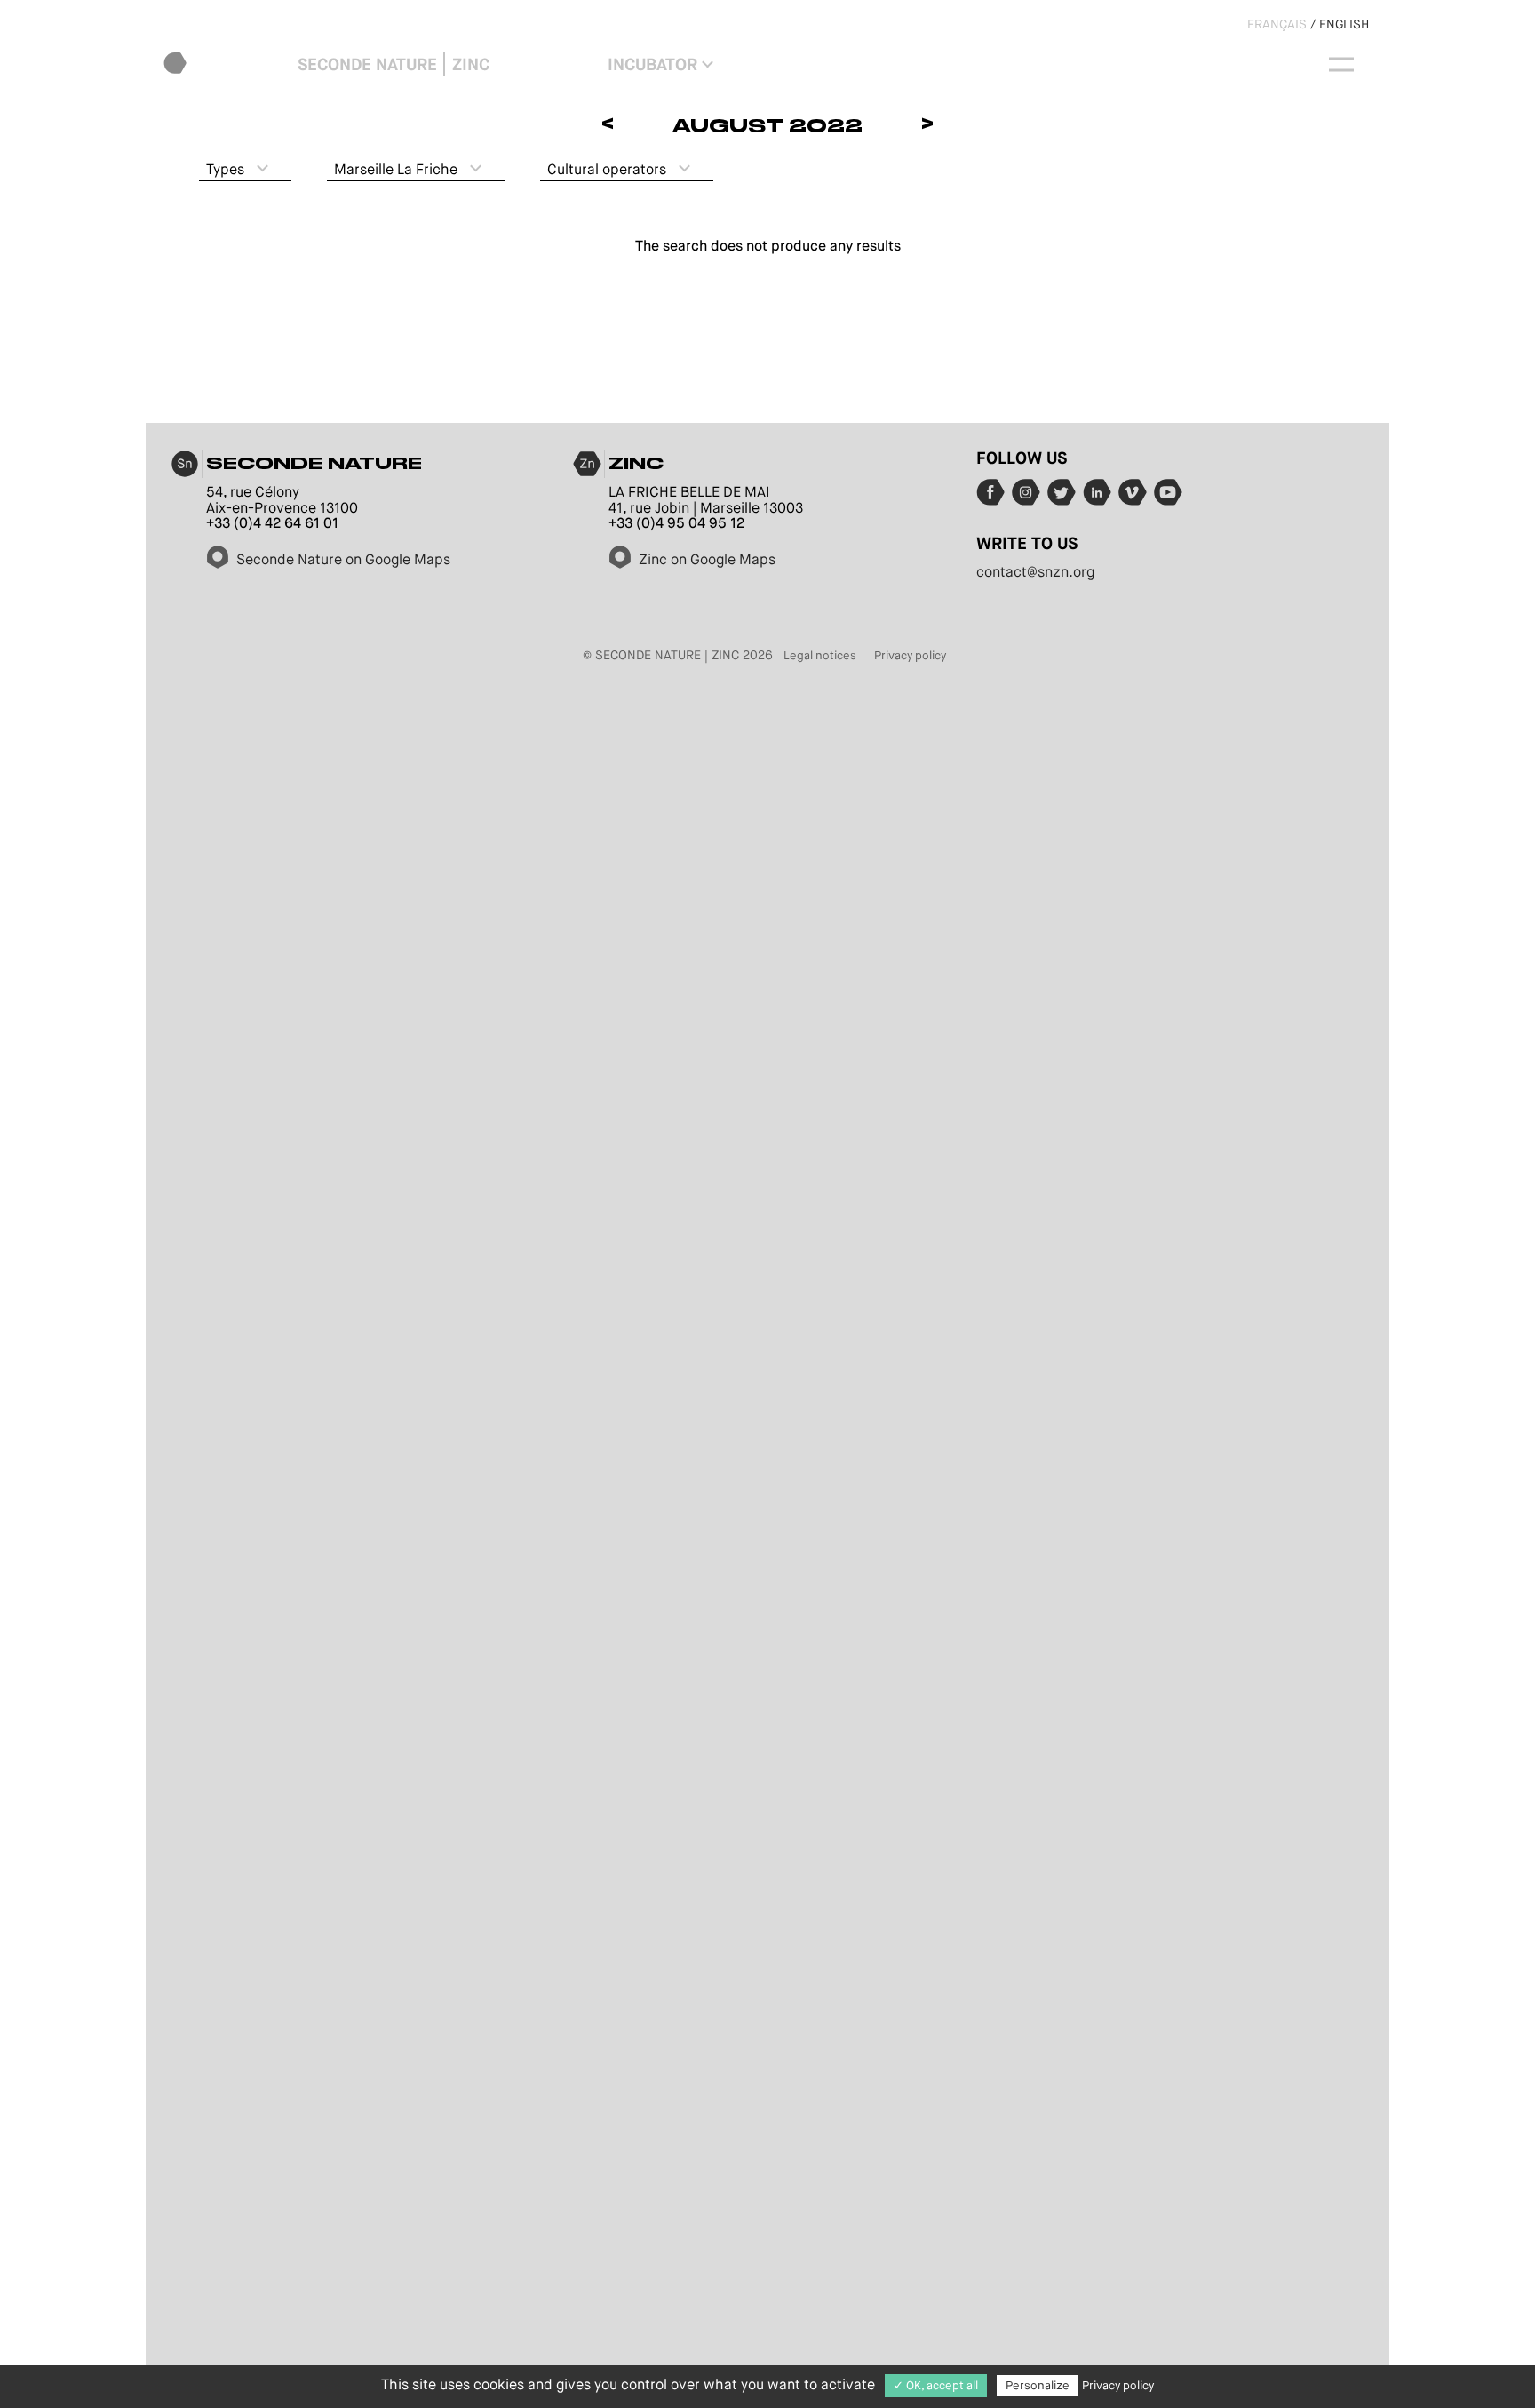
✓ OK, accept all (936, 2385)
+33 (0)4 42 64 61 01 (272, 523)
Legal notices (820, 655)
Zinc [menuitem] (471, 64)
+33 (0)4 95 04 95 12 (676, 523)
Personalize (1038, 2385)
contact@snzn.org (1035, 572)
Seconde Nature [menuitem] (367, 64)
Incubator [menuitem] (652, 64)
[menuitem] (227, 64)
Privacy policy (910, 655)
